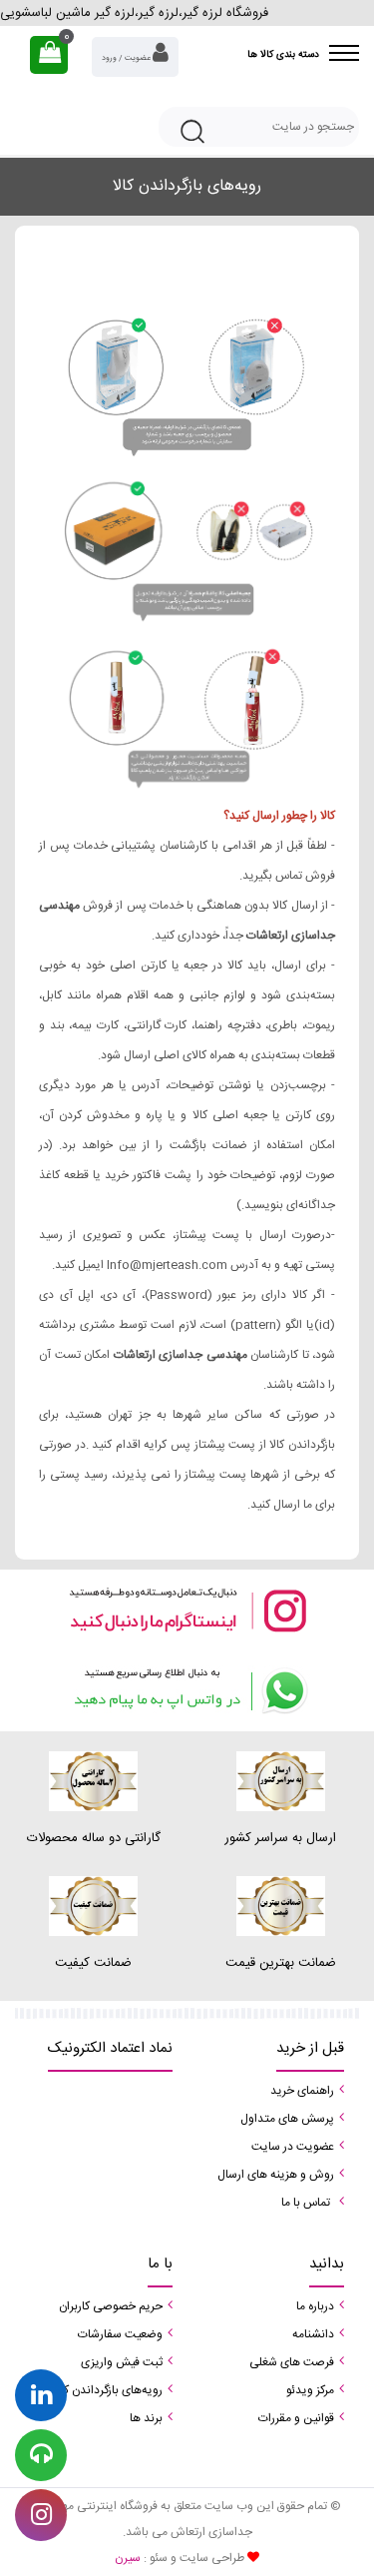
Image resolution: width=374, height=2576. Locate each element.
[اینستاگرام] (187, 1610)
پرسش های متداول (287, 2119)
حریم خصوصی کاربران (111, 2306)
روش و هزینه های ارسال (276, 2175)
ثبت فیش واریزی (122, 2362)
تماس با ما (306, 2203)
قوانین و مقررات (296, 2418)
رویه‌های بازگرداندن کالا (108, 2390)
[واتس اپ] (187, 1691)
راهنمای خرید (302, 2091)
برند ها (146, 2418)
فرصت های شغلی (292, 2362)
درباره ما (315, 2306)
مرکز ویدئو (310, 2390)
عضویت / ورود (127, 58)
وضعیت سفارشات (120, 2334)
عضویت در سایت (293, 2147)
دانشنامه (313, 2334)
